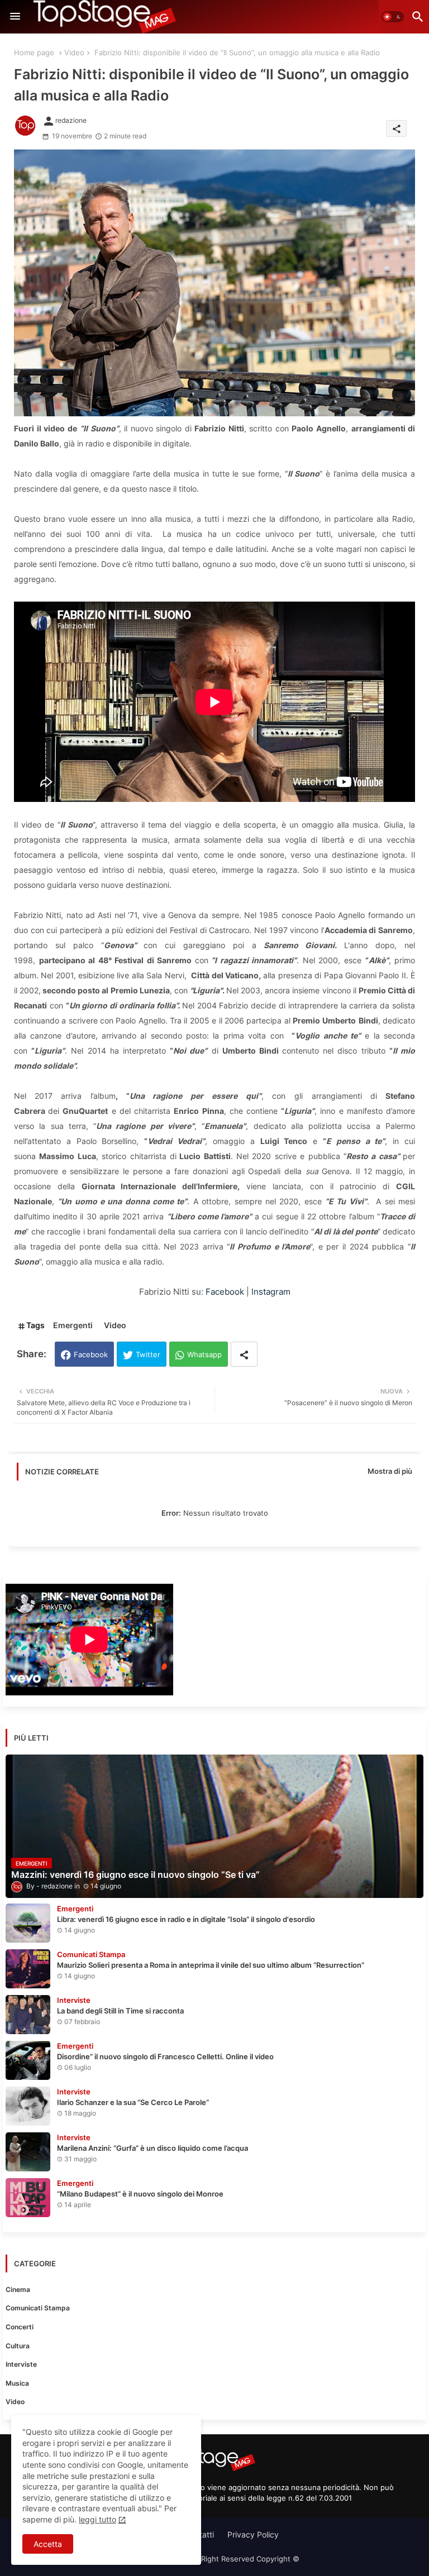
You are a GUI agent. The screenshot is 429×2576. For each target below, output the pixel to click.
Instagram (271, 1292)
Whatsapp (204, 1354)
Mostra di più (390, 1471)
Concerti (20, 2327)
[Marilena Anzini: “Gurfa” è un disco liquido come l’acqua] (28, 2152)
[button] (393, 17)
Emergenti (73, 1325)
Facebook (225, 1292)
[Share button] (244, 1354)
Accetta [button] (48, 2544)
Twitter (148, 1354)
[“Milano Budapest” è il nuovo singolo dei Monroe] (28, 2198)
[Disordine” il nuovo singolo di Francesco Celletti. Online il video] (28, 2060)
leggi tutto (97, 2519)
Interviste (21, 2364)
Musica (17, 2383)
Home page (34, 52)
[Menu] (15, 17)
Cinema (18, 2289)
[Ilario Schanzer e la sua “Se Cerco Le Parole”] (28, 2106)
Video (74, 52)
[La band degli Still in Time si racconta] (28, 2015)
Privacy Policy (253, 2534)
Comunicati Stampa (38, 2308)
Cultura (18, 2346)
